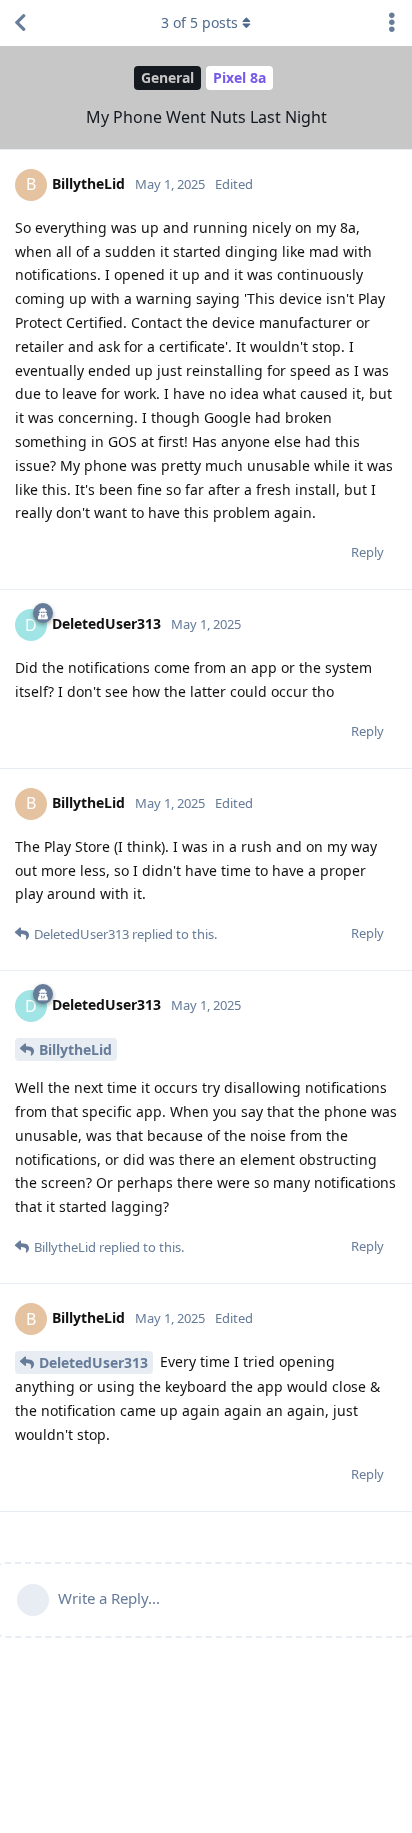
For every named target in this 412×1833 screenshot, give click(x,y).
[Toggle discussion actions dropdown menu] (392, 23)
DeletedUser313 (93, 1362)
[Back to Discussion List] (20, 23)
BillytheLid (75, 1049)
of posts (199, 22)
